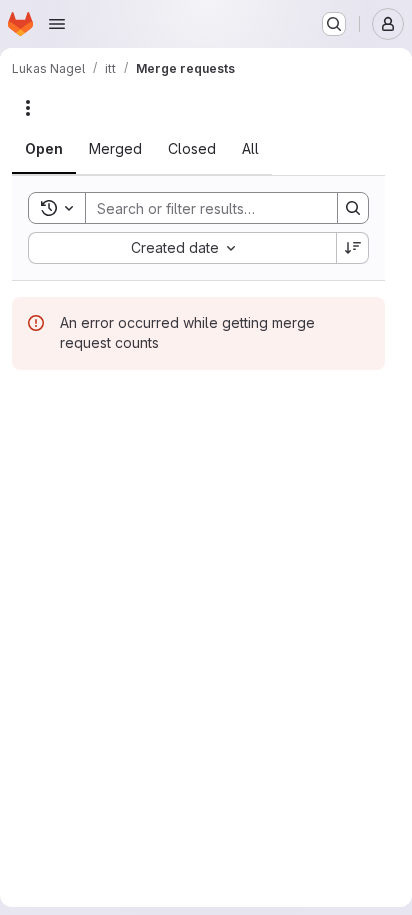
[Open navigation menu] (57, 24)
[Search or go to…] (334, 24)
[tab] (44, 149)
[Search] (353, 208)
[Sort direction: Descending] (353, 248)
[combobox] (182, 248)
